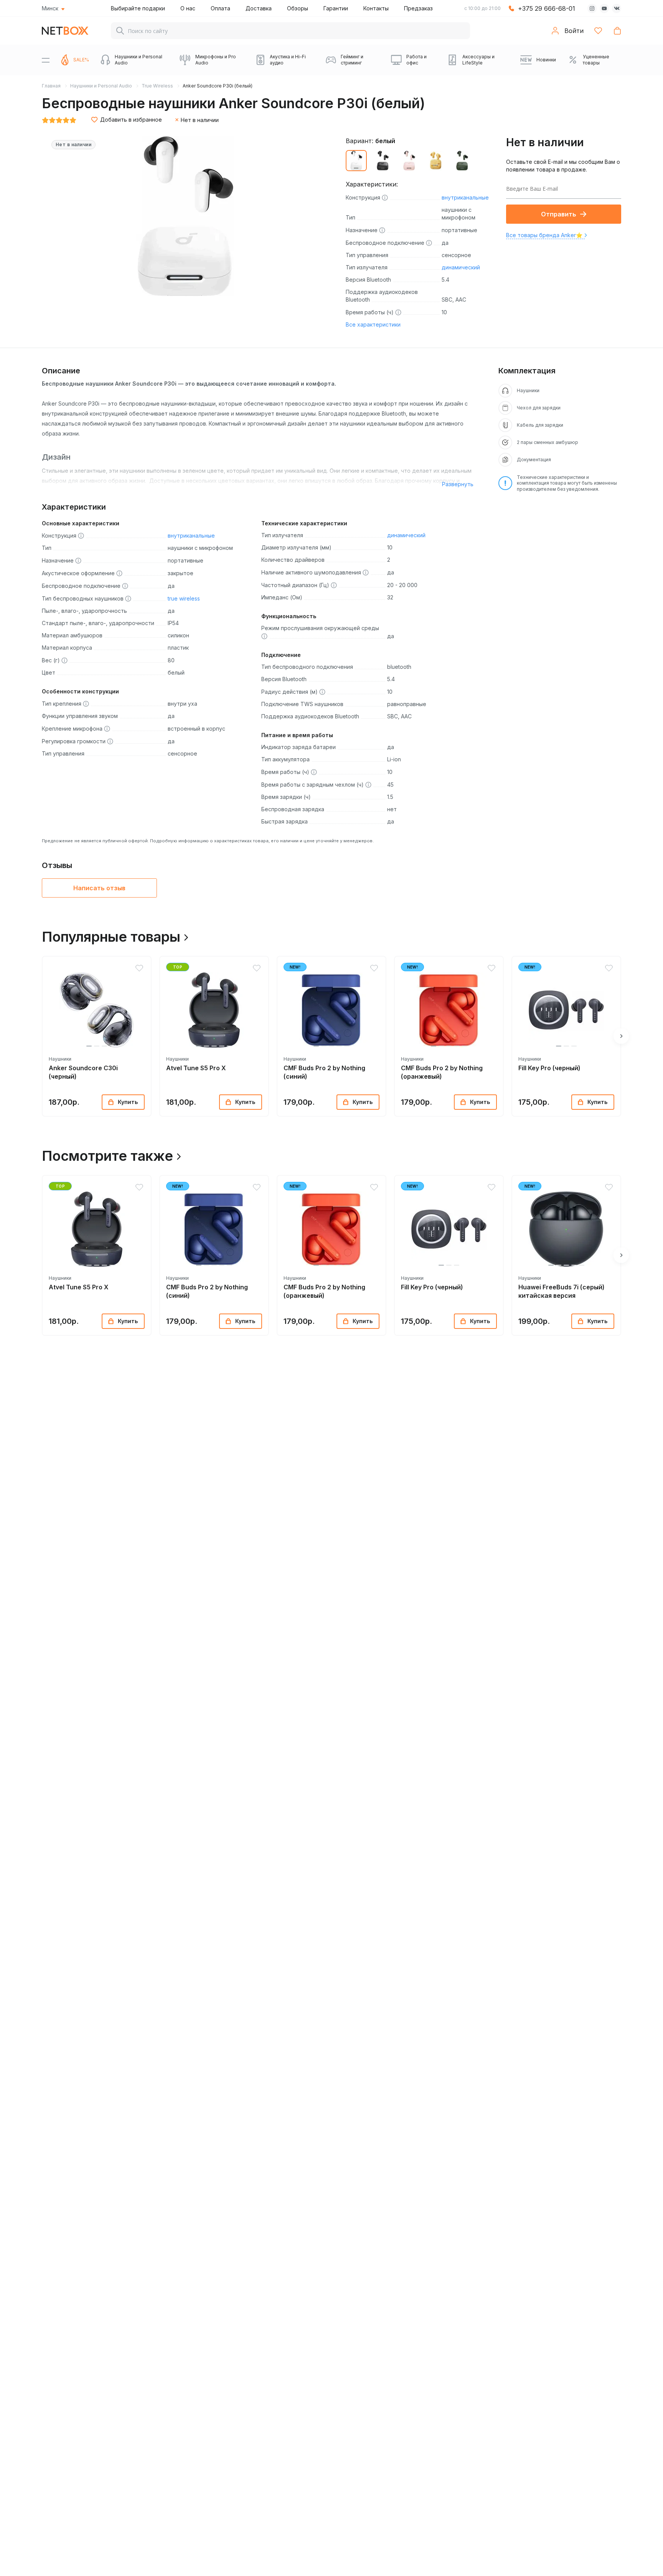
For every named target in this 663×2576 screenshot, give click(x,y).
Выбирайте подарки (138, 8)
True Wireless (157, 86)
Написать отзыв (99, 888)
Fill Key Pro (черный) (549, 1068)
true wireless (184, 598)
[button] (89, 1046)
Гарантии (336, 8)
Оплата (220, 8)
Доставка (259, 8)
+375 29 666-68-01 (547, 8)
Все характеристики (373, 324)
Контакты (376, 8)
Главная (51, 86)
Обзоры (298, 8)
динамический (461, 267)
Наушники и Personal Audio (101, 86)
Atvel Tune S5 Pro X (196, 1068)
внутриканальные (465, 197)
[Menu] (46, 60)
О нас (188, 8)
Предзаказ (418, 8)
